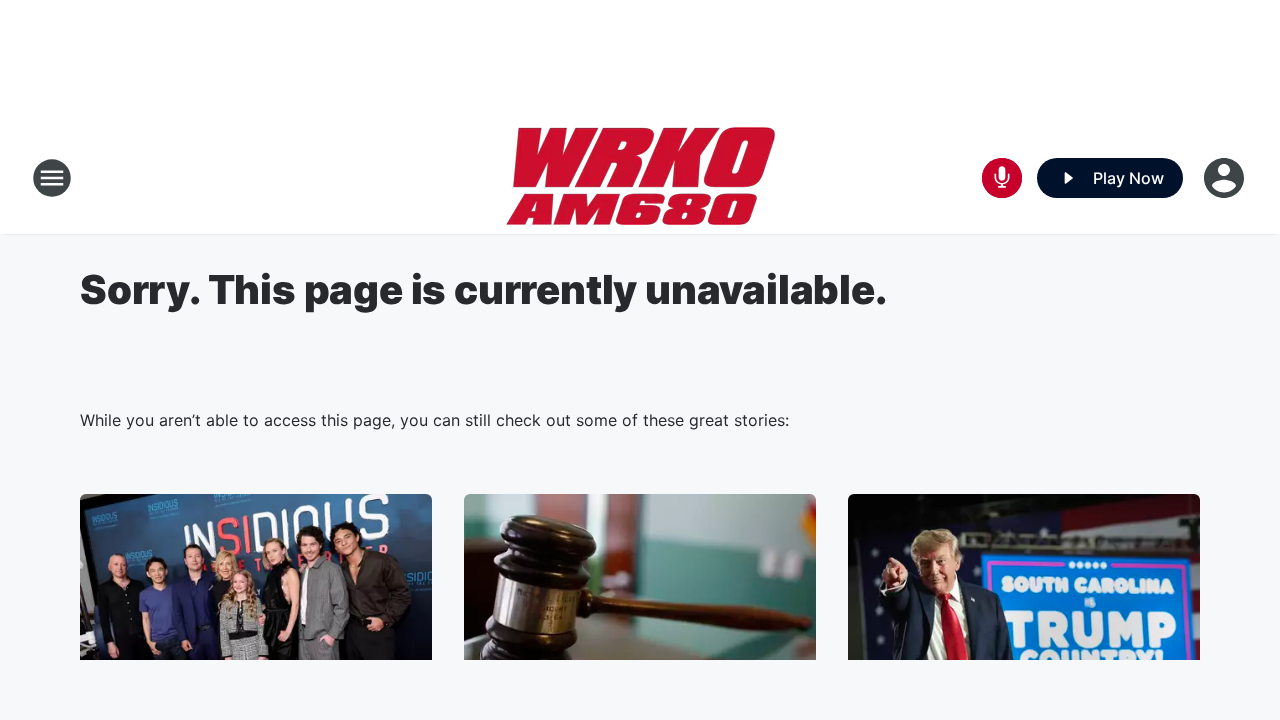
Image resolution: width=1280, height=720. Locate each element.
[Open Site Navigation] (52, 178)
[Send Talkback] (1002, 178)
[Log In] (1226, 178)
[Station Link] (640, 178)
